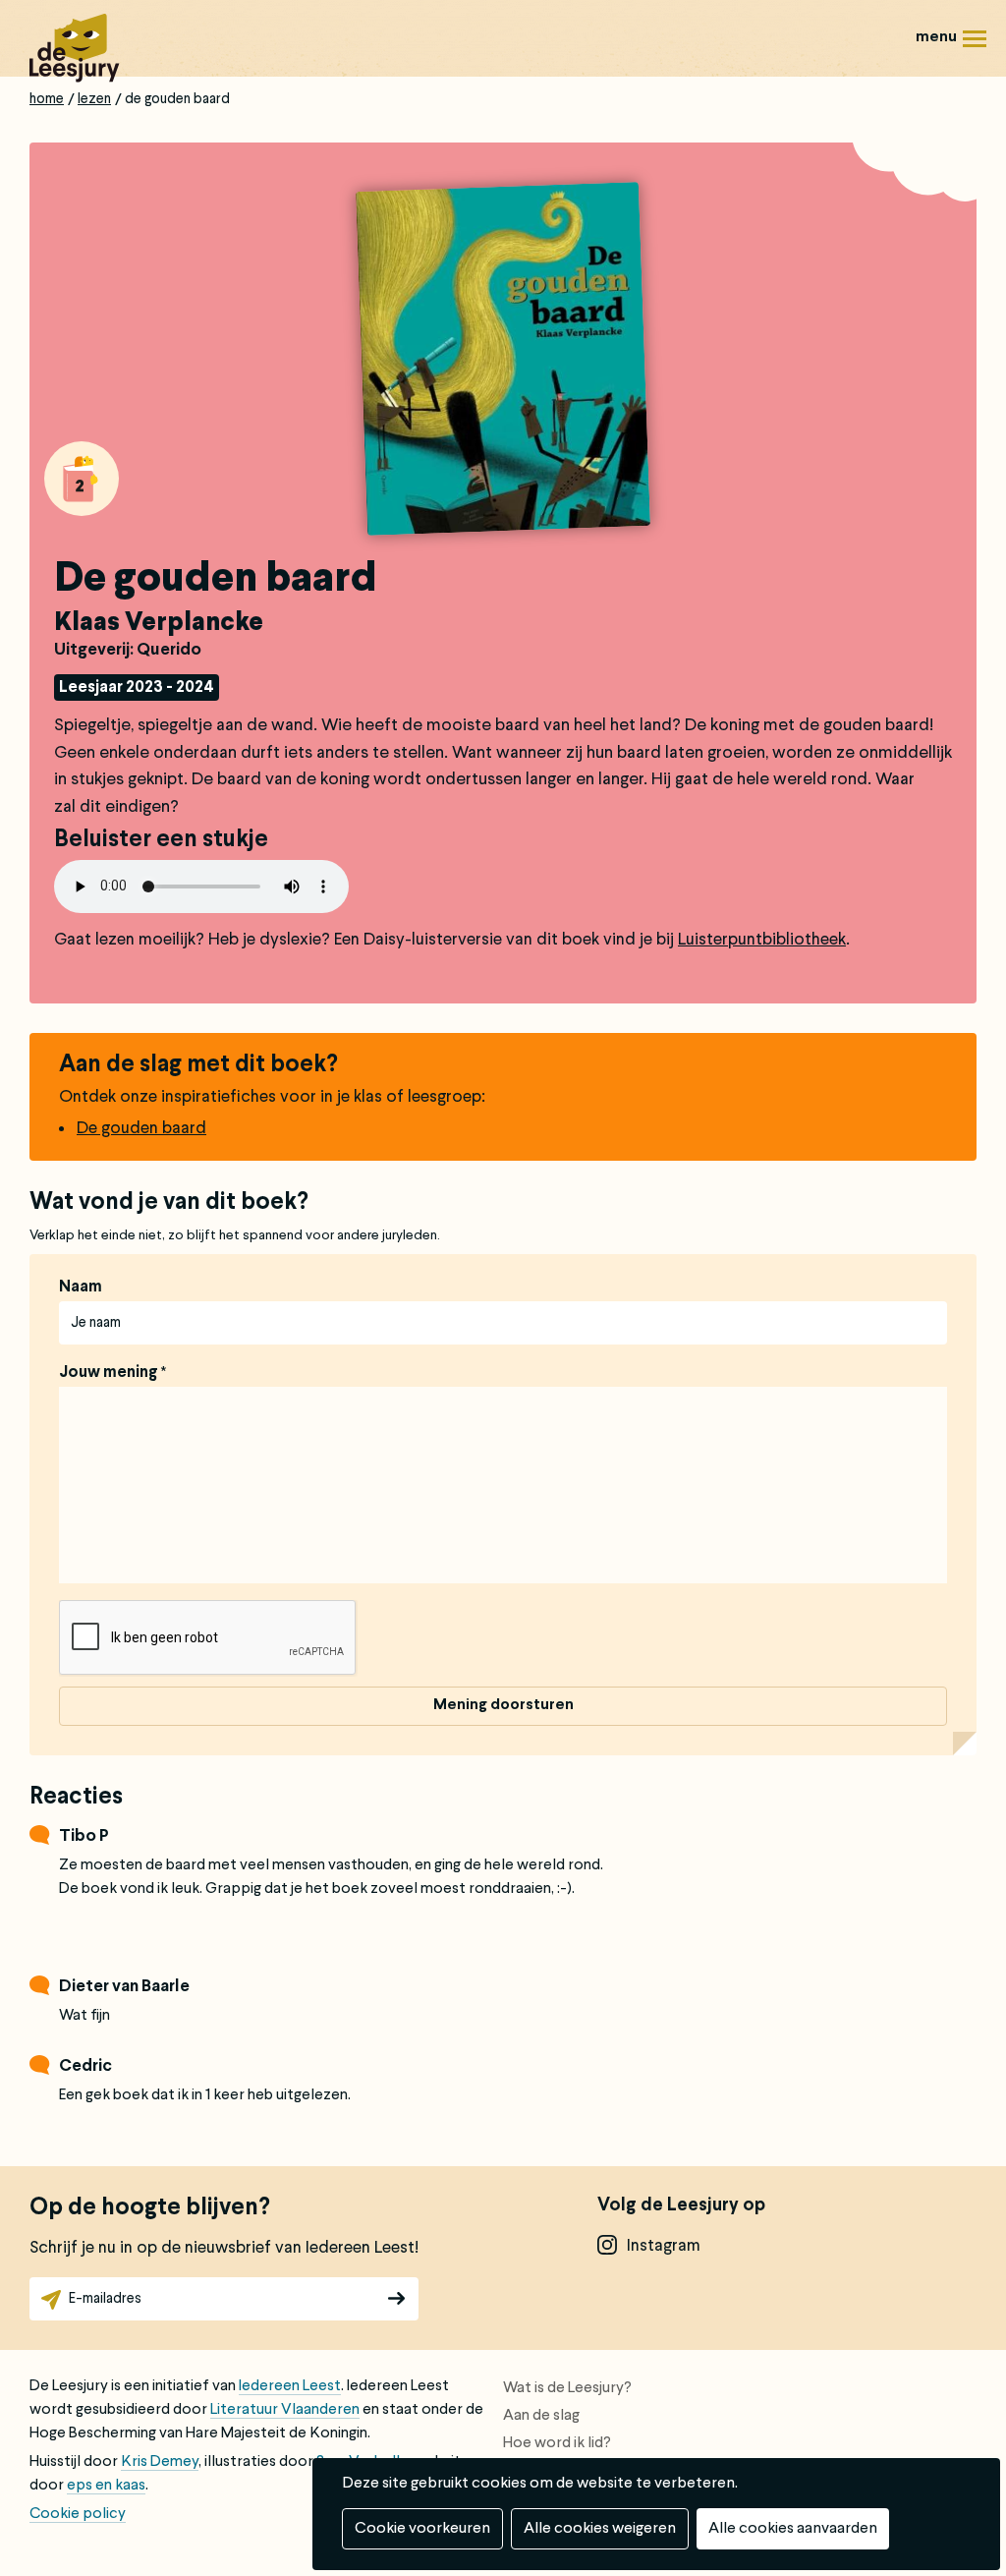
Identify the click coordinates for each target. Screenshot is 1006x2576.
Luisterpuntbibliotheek (762, 940)
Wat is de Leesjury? (567, 2388)
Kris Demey (160, 2462)
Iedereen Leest (290, 2386)
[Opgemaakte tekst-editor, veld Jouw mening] (503, 1485)
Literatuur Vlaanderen (285, 2410)
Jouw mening (109, 1373)
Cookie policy (78, 2514)
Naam (81, 1288)
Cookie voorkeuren (422, 2529)
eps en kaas (106, 2486)
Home (47, 99)
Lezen (94, 99)
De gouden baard (141, 1129)
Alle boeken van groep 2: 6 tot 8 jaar (82, 479)
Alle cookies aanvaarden (793, 2529)
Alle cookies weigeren (600, 2529)
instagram (664, 2246)
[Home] (75, 48)
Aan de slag (541, 2416)
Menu (947, 24)
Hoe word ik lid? (557, 2443)
